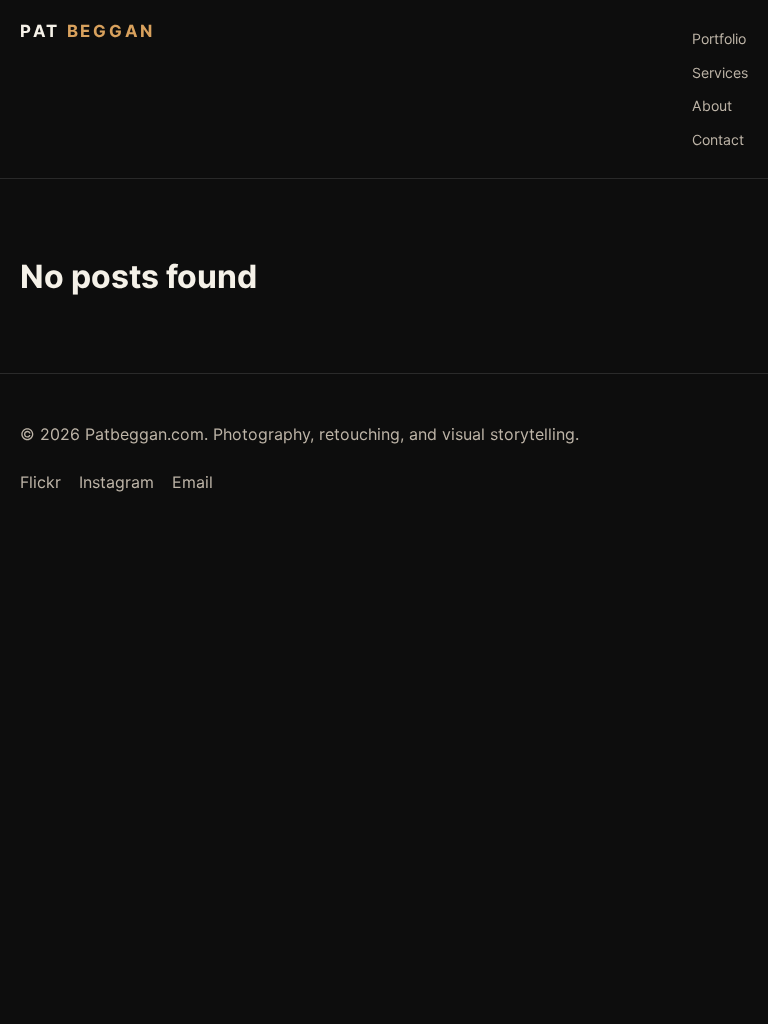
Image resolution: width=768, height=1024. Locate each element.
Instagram (116, 482)
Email (192, 482)
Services (720, 72)
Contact (718, 139)
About (712, 105)
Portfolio (719, 38)
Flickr (40, 482)
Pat (87, 31)
